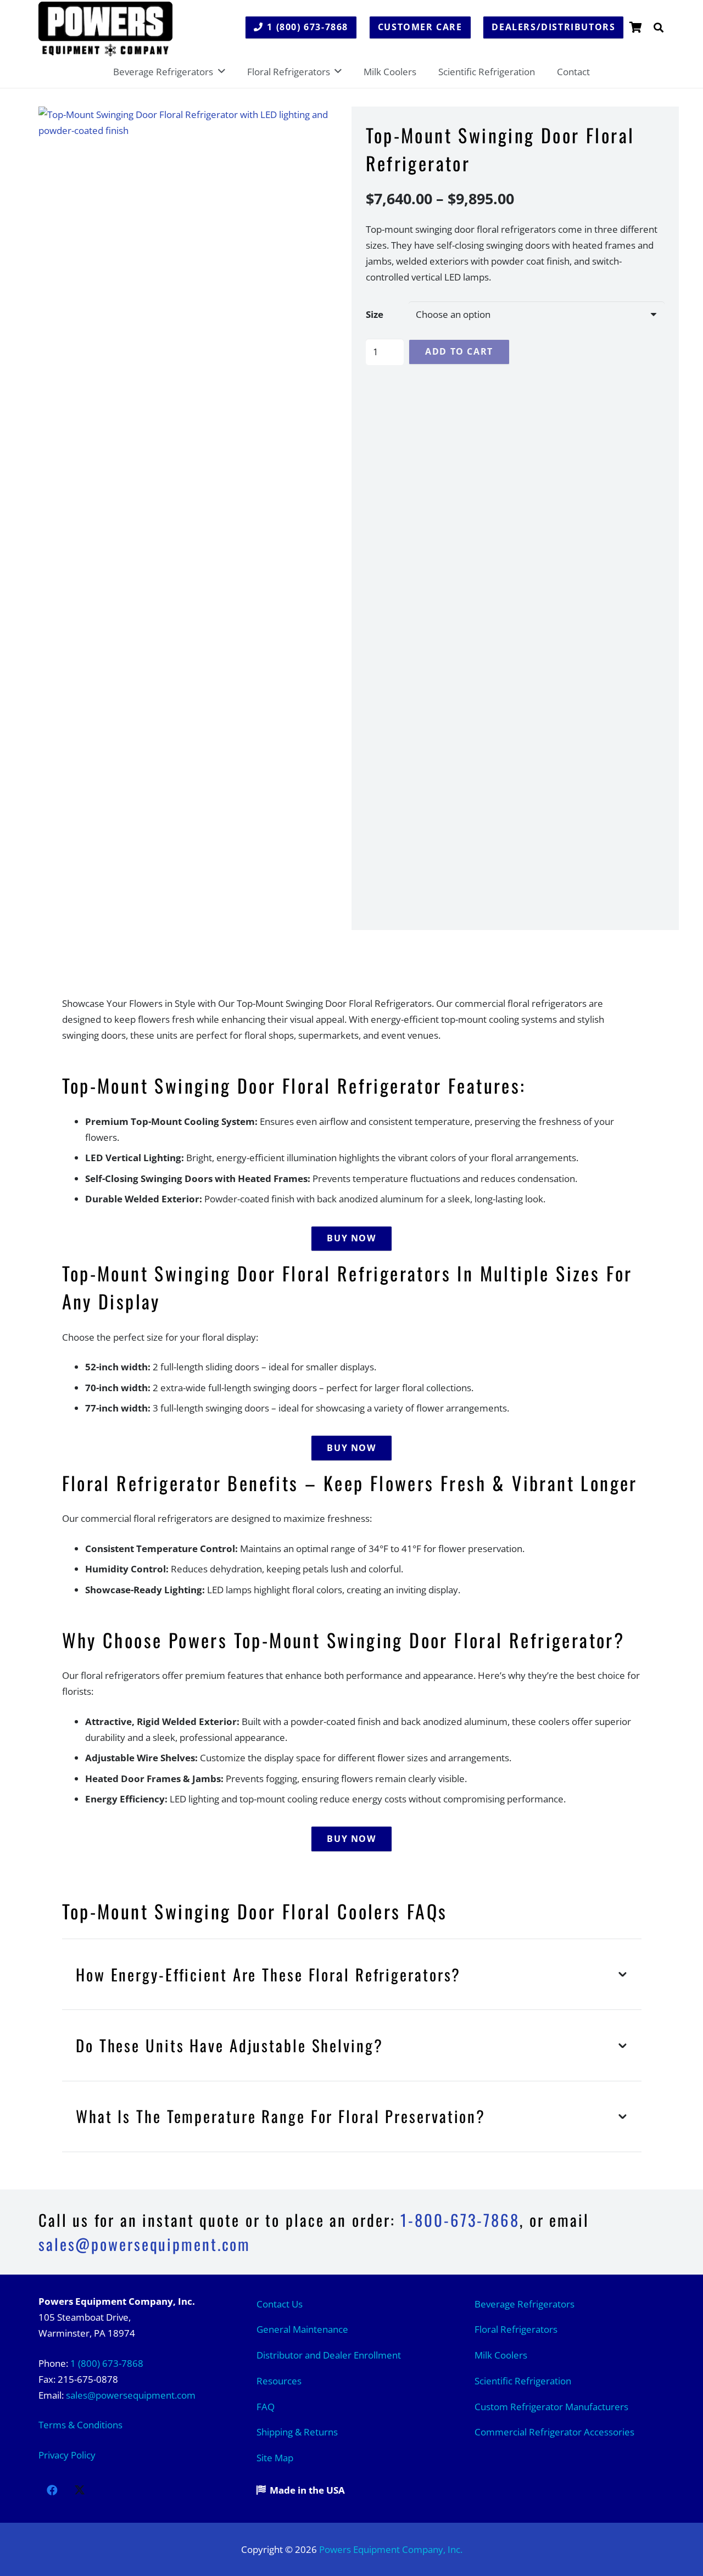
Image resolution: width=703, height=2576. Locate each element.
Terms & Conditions (80, 2425)
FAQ (266, 2407)
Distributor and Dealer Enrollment (329, 2355)
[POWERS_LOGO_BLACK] (105, 29)
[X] (80, 2490)
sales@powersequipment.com (131, 2395)
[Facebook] (52, 2490)
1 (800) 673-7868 (107, 2363)
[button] (659, 27)
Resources (279, 2381)
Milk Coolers (501, 2355)
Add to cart (459, 351)
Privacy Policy (67, 2455)
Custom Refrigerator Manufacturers (551, 2407)
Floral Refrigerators (516, 2329)
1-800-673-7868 (460, 2220)
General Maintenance (302, 2329)
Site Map (275, 2458)
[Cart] (635, 27)
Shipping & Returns (297, 2432)
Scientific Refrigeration (523, 2381)
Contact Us (280, 2304)
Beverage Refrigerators (525, 2304)
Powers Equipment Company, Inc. (391, 2549)
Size (375, 314)
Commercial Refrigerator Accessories (554, 2432)
